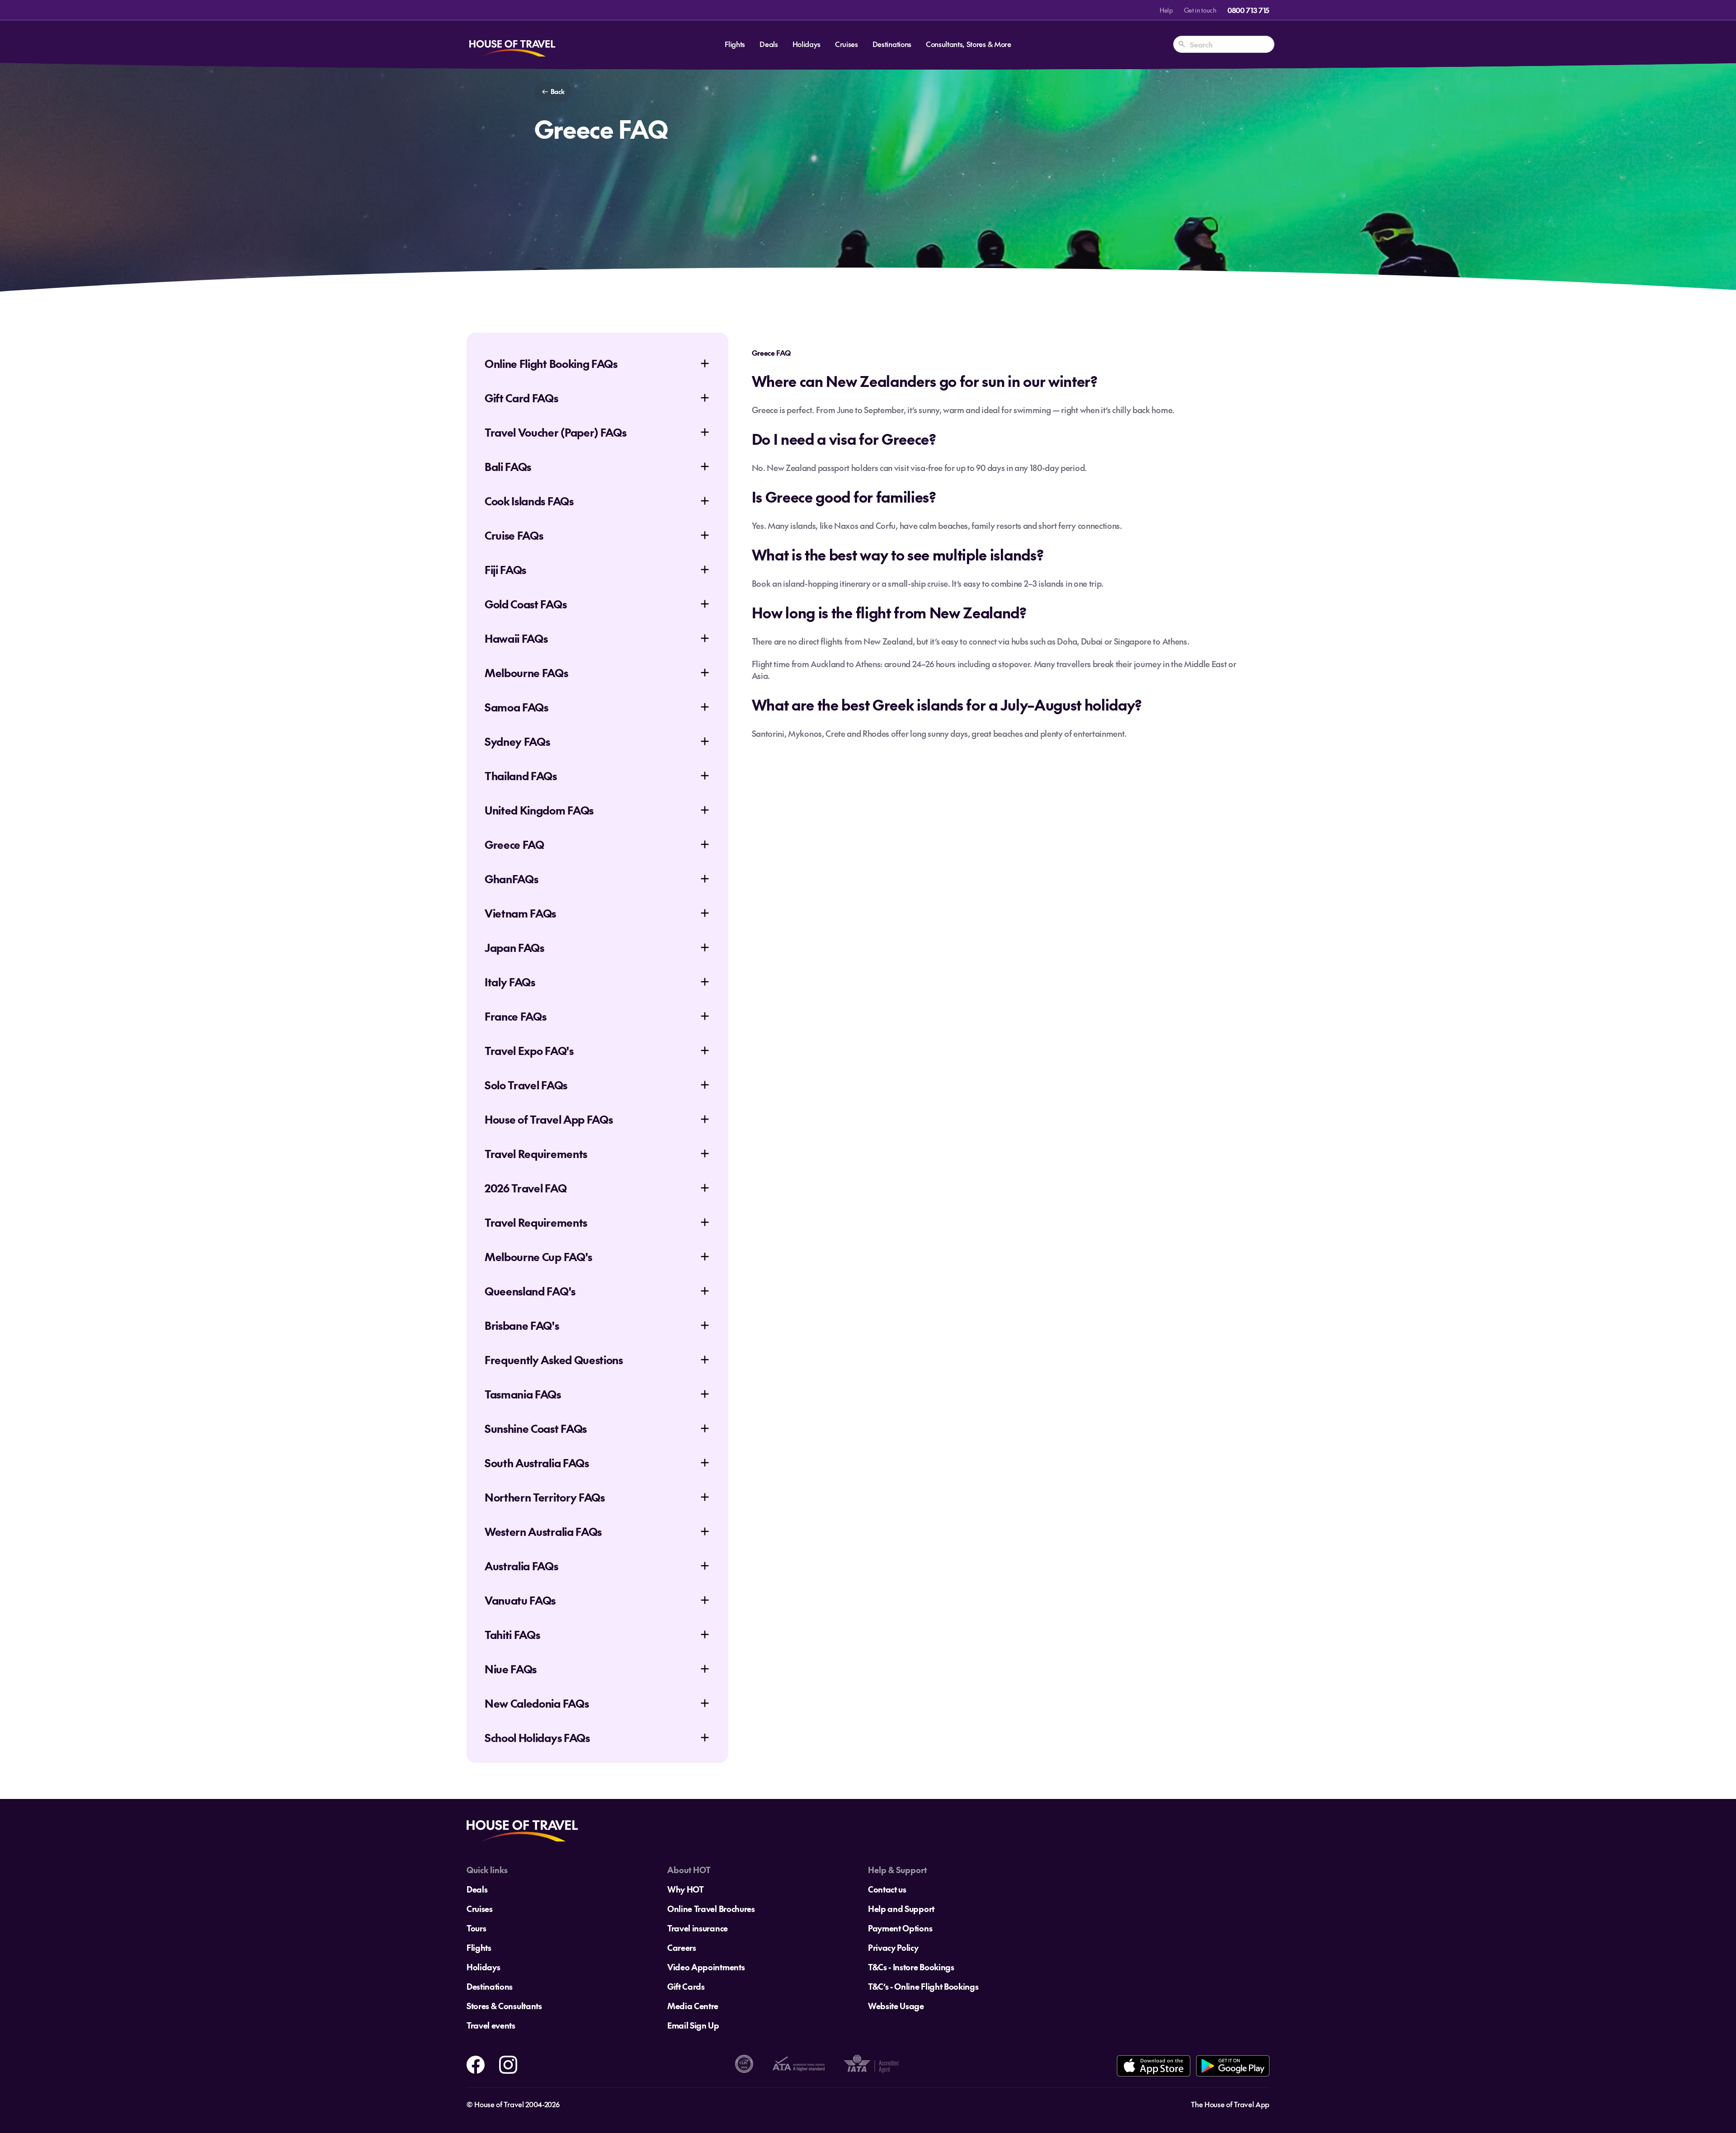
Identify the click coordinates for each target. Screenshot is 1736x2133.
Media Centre (693, 2006)
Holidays (807, 44)
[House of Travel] (512, 44)
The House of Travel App (1230, 2104)
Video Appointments (706, 1967)
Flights (735, 44)
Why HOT (686, 1889)
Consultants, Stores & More (969, 44)
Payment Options (900, 1928)
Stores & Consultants (504, 2006)
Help (1166, 10)
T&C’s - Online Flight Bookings (923, 1986)
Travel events (491, 2025)
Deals (769, 44)
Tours (476, 1928)
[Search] (1182, 44)
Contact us (887, 1889)
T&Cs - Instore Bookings (911, 1967)
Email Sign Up (693, 2025)
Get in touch (1200, 10)
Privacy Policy (893, 1947)
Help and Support (901, 1909)
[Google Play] (1233, 2066)
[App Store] (1153, 2066)
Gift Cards (686, 1986)
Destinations (892, 44)
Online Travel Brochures (711, 1909)
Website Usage (896, 2006)
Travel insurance (698, 1928)
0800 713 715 (1248, 10)
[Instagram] (508, 2063)
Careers (682, 1947)
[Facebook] (476, 2063)
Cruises (847, 44)
